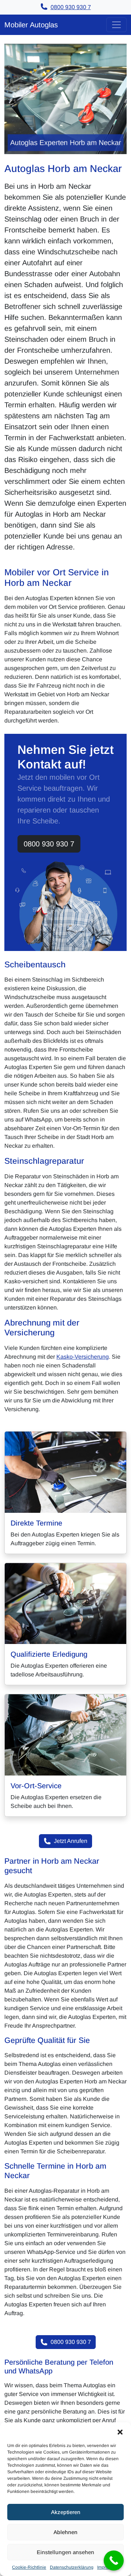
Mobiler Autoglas (31, 25)
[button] (120, 2431)
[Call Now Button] (114, 2561)
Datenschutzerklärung (72, 2567)
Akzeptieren (66, 2512)
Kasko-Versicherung (83, 1357)
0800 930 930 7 (49, 844)
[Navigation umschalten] (116, 25)
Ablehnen (65, 2532)
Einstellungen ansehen (65, 2552)
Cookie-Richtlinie (29, 2567)
